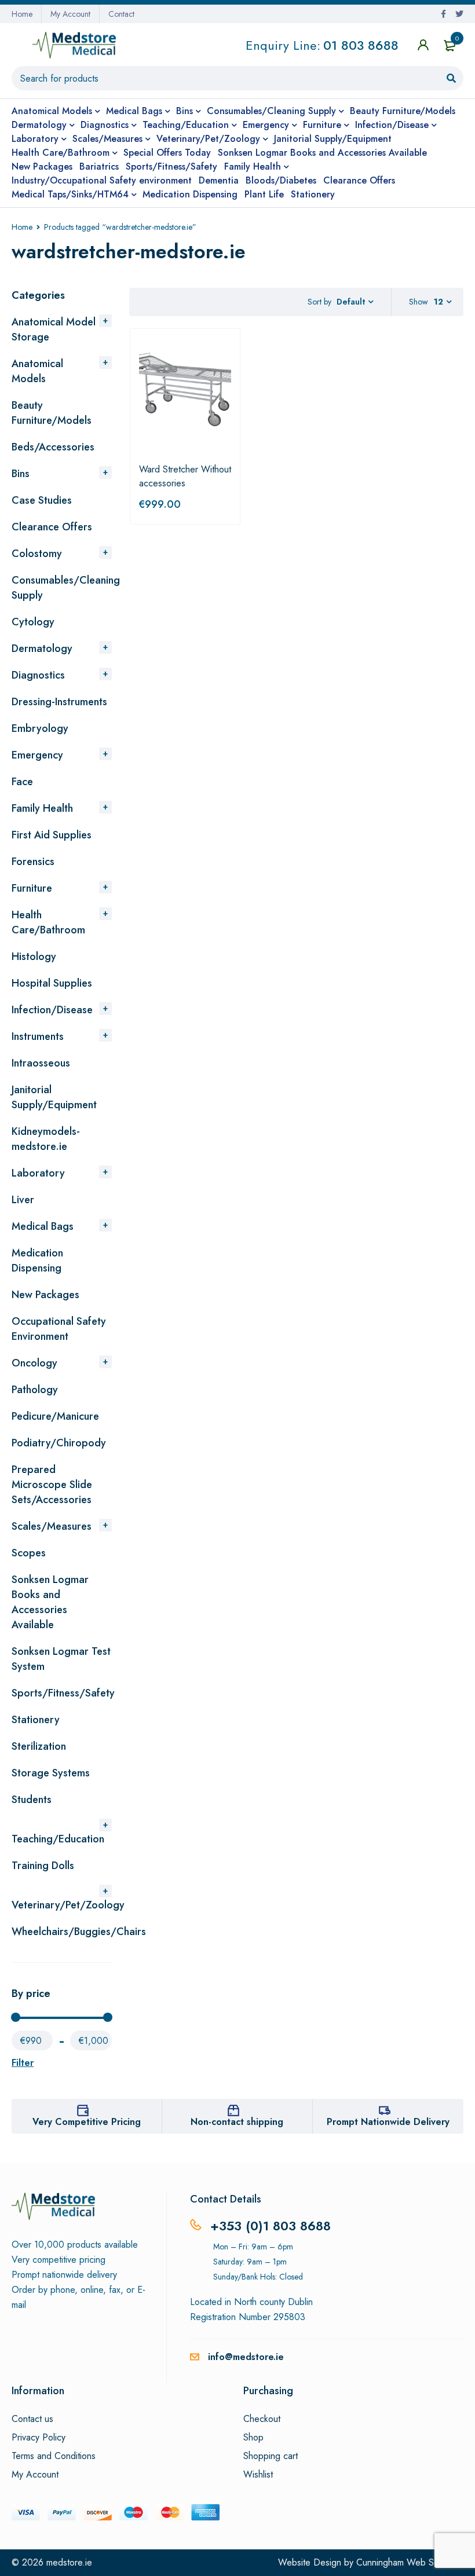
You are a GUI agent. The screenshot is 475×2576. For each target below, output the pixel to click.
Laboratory (38, 1173)
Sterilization (39, 1746)
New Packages (45, 1295)
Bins (21, 474)
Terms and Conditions (54, 2456)
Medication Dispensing (37, 1260)
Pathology (35, 1390)
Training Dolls (43, 1866)
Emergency (37, 755)
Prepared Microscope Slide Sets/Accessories (52, 1485)
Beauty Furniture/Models (52, 413)
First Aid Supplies (52, 835)
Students (32, 1800)
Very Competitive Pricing (87, 2122)
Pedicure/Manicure (55, 1416)
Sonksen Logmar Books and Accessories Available (50, 1602)
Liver (23, 1200)
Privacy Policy (39, 2438)
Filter (23, 2063)
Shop (253, 2438)
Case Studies (42, 500)
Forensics (33, 862)
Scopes (29, 1553)
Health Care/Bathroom (48, 922)
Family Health (42, 808)
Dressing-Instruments (59, 702)
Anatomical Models (37, 371)
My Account (70, 14)
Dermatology (42, 648)
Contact (121, 14)
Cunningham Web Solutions (410, 2562)
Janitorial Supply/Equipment (54, 1097)
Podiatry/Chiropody (59, 1443)
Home (22, 14)
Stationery (36, 1720)
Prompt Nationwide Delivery (388, 2122)
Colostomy (37, 554)
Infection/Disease (52, 1010)
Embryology (40, 728)
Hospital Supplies (52, 983)
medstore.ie (69, 2562)
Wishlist (258, 2475)
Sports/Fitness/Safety (63, 1693)
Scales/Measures (52, 1526)
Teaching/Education (58, 1839)
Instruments (38, 1036)
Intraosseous (41, 1063)
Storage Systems (51, 1773)
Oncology (34, 1363)
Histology (34, 957)
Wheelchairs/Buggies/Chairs (79, 1932)
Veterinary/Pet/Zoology (68, 1905)
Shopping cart (271, 2456)
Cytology (33, 622)
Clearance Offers (52, 527)
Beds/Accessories (53, 447)
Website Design (310, 2562)
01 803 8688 (361, 45)
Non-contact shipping (237, 2122)
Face (22, 782)
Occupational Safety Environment (59, 1329)
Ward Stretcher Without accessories (185, 476)
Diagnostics (38, 675)
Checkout (262, 2419)
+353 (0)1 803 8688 (271, 2226)
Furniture (32, 888)
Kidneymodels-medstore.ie (46, 1139)
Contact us (32, 2419)
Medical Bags (43, 1226)
